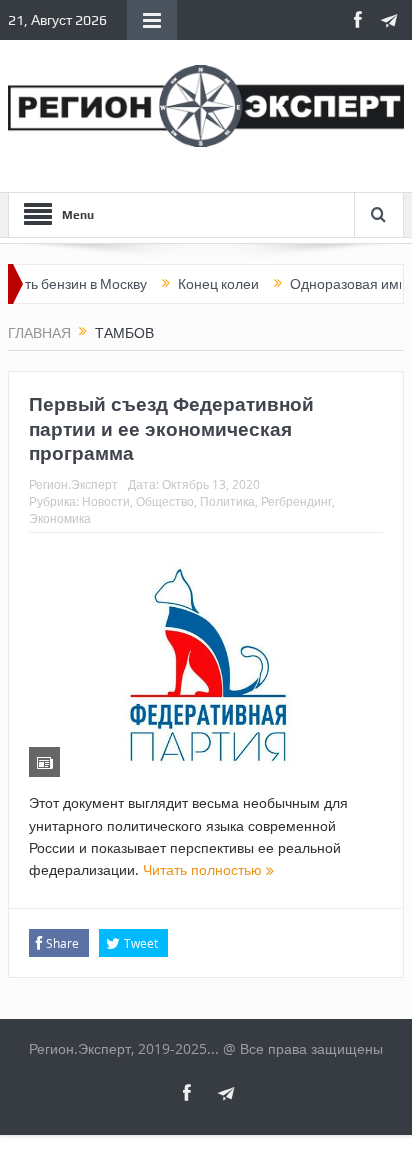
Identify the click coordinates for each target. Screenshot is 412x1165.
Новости (106, 501)
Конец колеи (209, 284)
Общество (165, 501)
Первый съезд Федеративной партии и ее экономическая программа (171, 428)
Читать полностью (204, 869)
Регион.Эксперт (73, 484)
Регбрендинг (296, 501)
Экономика (60, 518)
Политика (227, 501)
